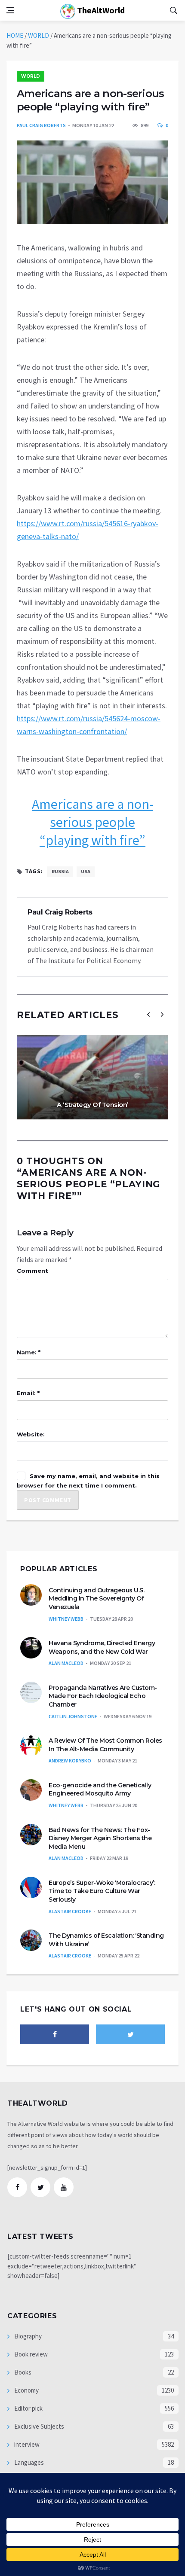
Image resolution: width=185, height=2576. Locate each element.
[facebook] (55, 2034)
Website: (31, 1434)
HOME (15, 35)
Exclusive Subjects (39, 2426)
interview (26, 2444)
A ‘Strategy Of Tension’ (92, 1105)
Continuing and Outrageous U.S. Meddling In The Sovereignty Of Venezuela (96, 1599)
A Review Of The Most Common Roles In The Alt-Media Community (105, 1745)
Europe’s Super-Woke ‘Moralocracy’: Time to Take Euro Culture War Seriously (102, 1891)
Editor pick (28, 2408)
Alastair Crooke (70, 1911)
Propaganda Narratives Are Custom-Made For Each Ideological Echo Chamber (103, 1696)
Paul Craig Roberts (41, 125)
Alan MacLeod (66, 1663)
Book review (30, 2354)
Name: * (29, 1352)
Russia (60, 871)
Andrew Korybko (70, 1761)
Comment (32, 1271)
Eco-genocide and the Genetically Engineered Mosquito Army (100, 1789)
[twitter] (130, 2034)
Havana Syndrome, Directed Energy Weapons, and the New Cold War (102, 1647)
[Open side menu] (10, 10)
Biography (27, 2336)
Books (22, 2372)
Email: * (28, 1393)
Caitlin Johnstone (73, 1716)
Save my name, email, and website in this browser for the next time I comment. (88, 1481)
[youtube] (64, 2187)
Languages (28, 2462)
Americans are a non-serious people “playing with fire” (92, 822)
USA (86, 871)
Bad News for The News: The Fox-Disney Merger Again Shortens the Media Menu (100, 1838)
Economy (26, 2390)
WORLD (39, 35)
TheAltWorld (100, 10)
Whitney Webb (66, 1619)
